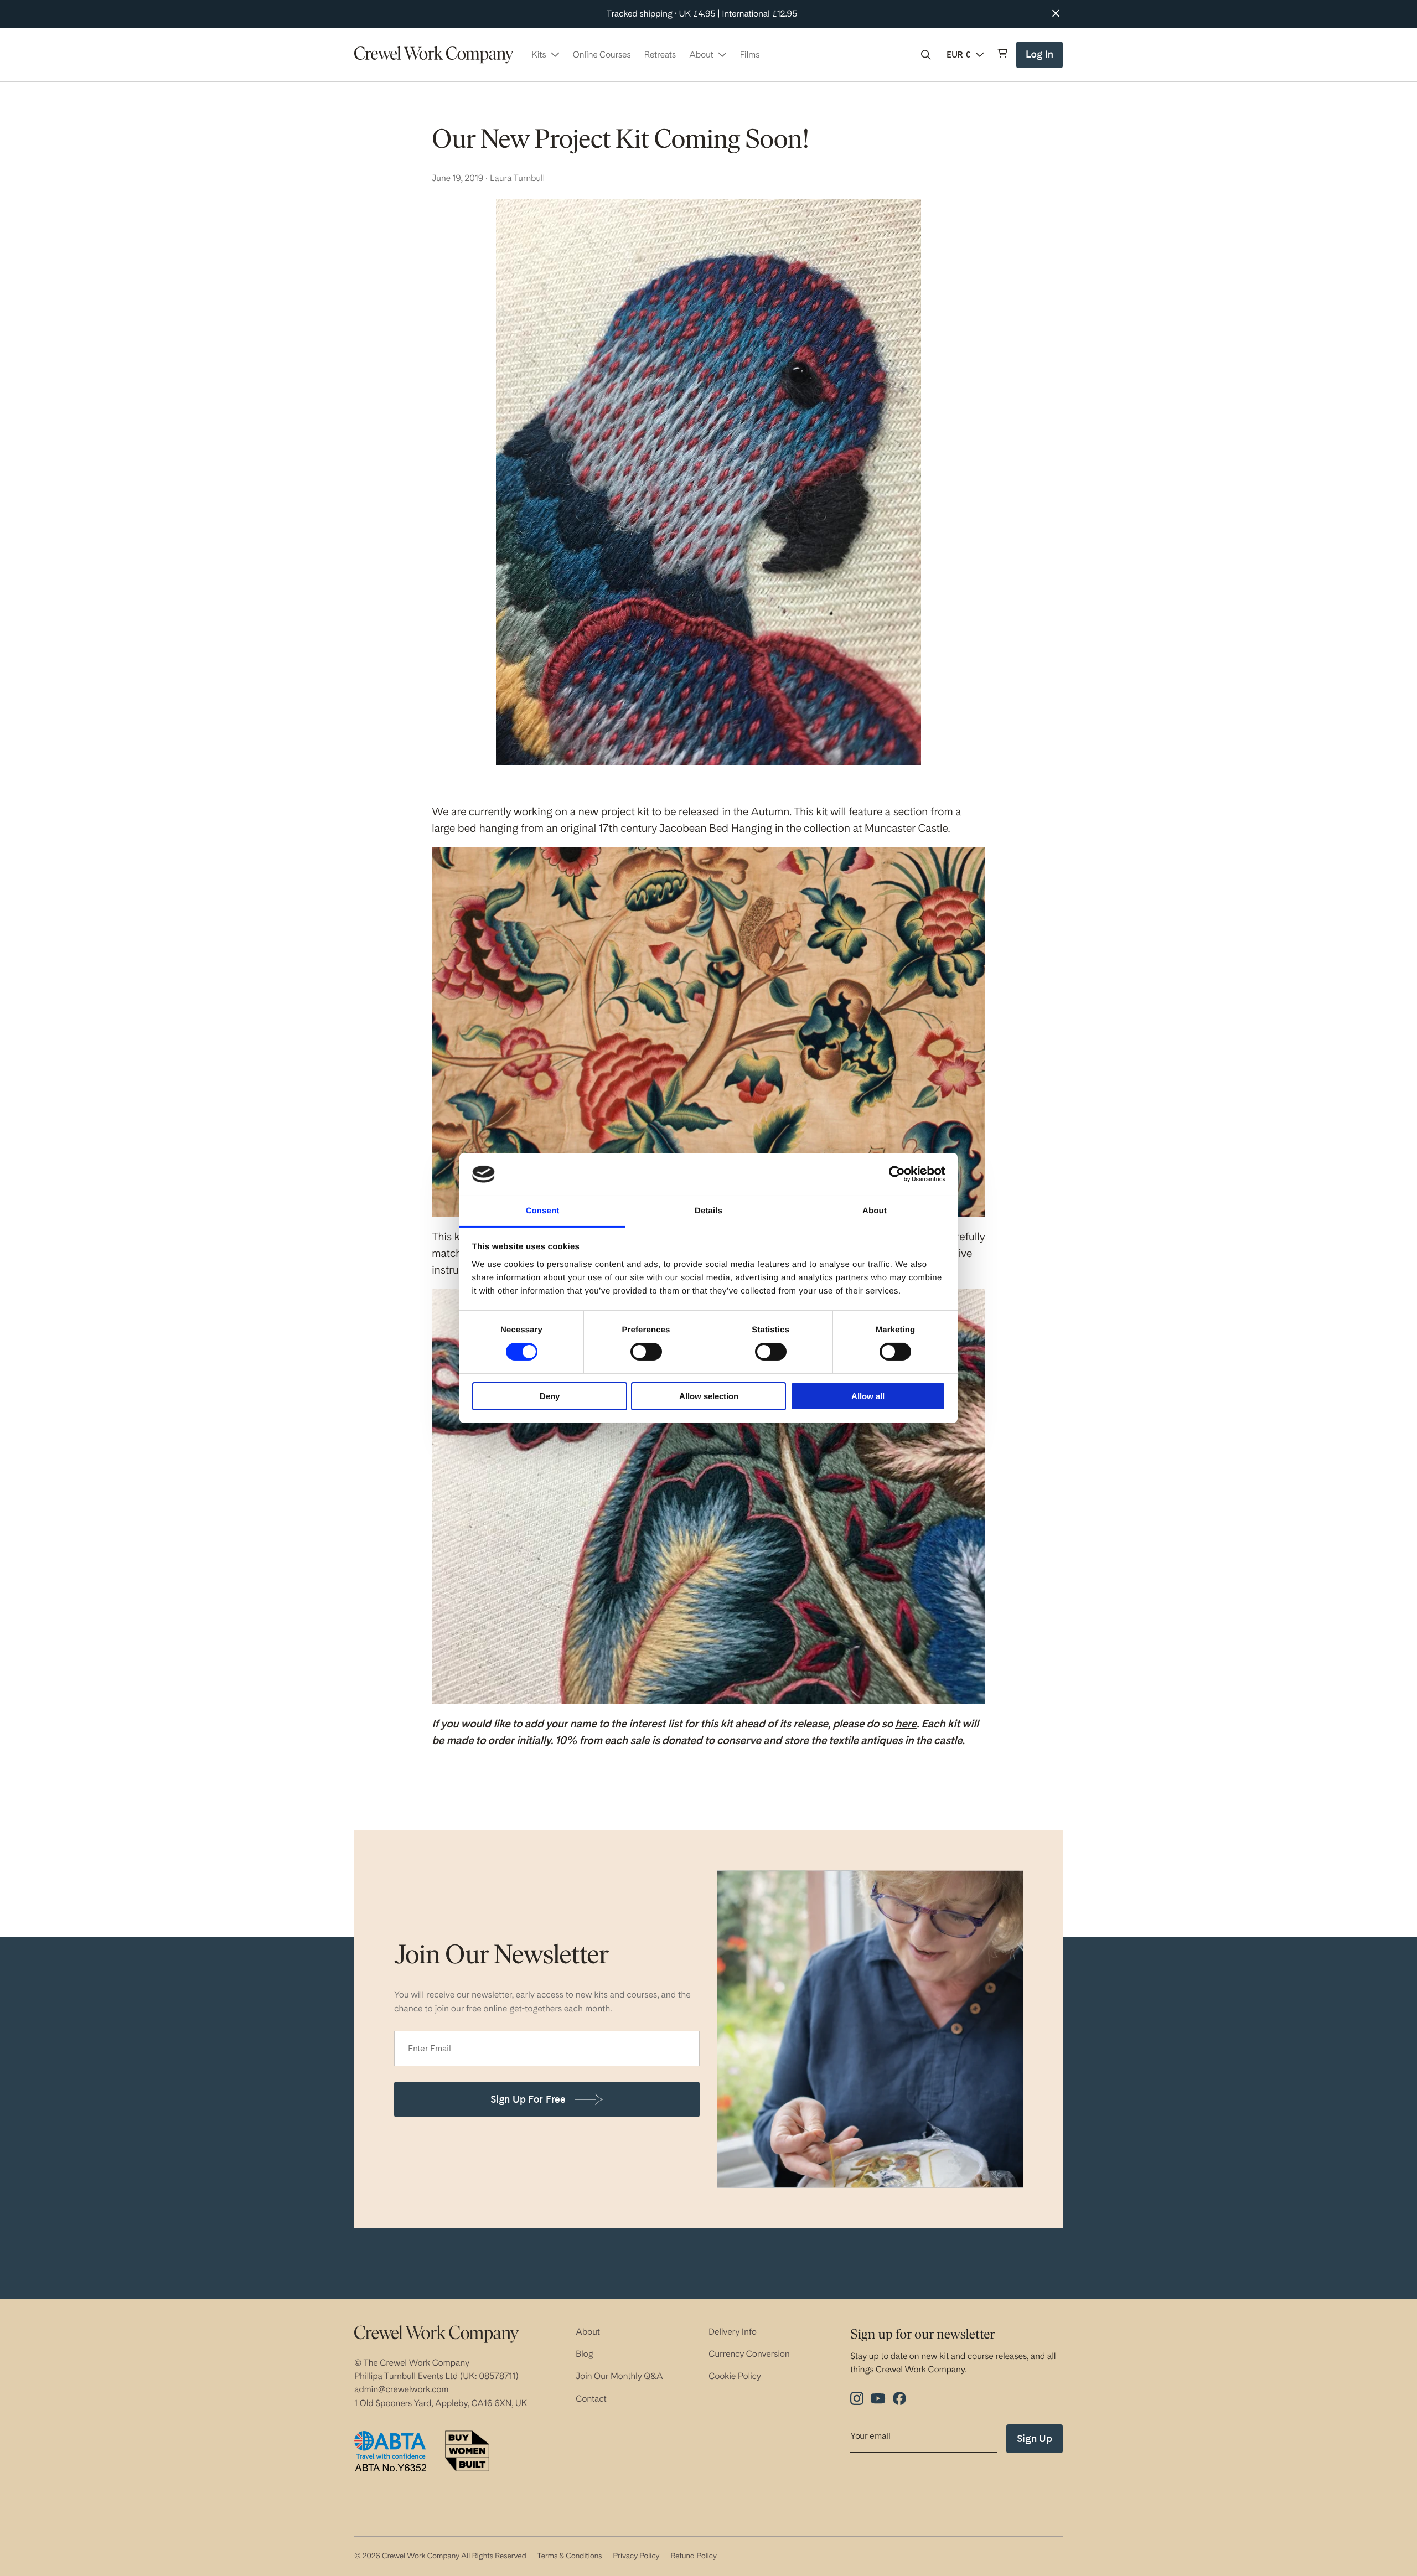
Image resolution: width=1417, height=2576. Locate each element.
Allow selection (709, 1396)
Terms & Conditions (569, 2556)
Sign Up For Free (528, 2099)
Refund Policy (693, 2556)
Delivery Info (733, 2332)
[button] (926, 55)
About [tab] (875, 1211)
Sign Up (1035, 2438)
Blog (585, 2354)
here (906, 1724)
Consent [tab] (543, 1211)
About (588, 2332)
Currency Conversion (749, 2354)
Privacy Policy (636, 2556)
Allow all (868, 1396)
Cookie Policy (735, 2376)
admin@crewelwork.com (401, 2389)
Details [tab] (708, 1211)
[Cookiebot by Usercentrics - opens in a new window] (897, 1174)
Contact (591, 2399)
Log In (1041, 58)
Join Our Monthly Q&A (619, 2376)
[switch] (646, 1352)
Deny (550, 1396)
